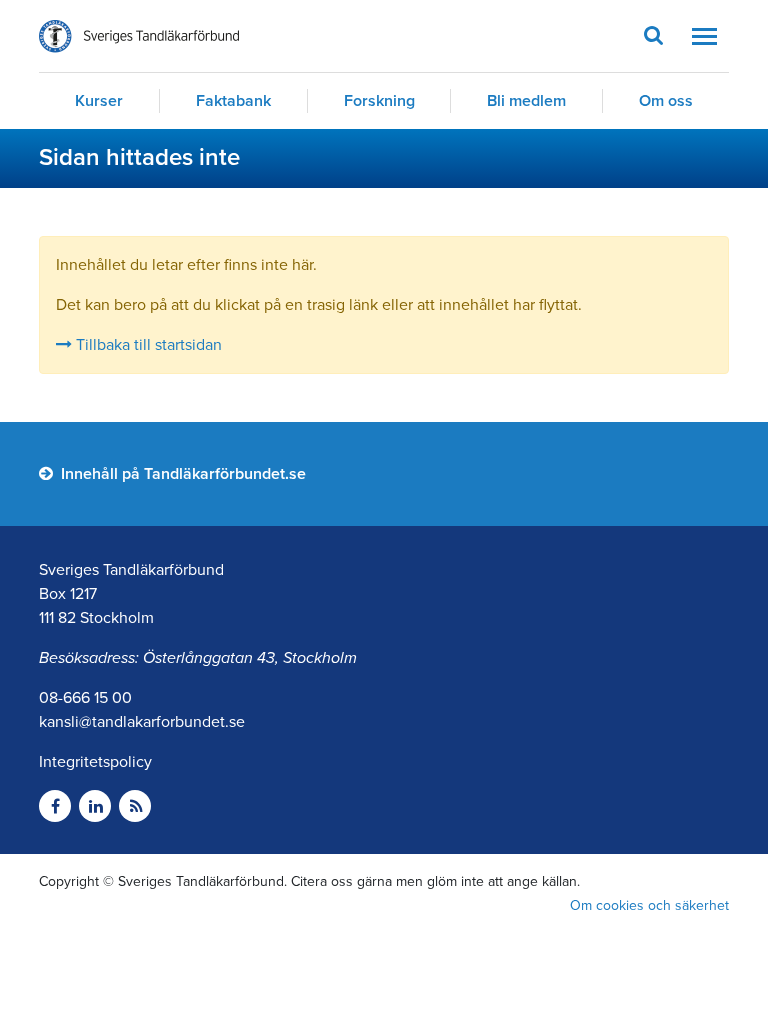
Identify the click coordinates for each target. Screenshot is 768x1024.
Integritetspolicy (95, 762)
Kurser (99, 101)
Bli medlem (526, 101)
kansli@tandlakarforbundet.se (142, 722)
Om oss (666, 101)
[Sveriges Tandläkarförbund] (139, 36)
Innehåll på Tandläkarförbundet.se (181, 474)
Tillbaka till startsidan (147, 345)
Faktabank (233, 101)
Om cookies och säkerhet (649, 905)
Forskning (379, 101)
